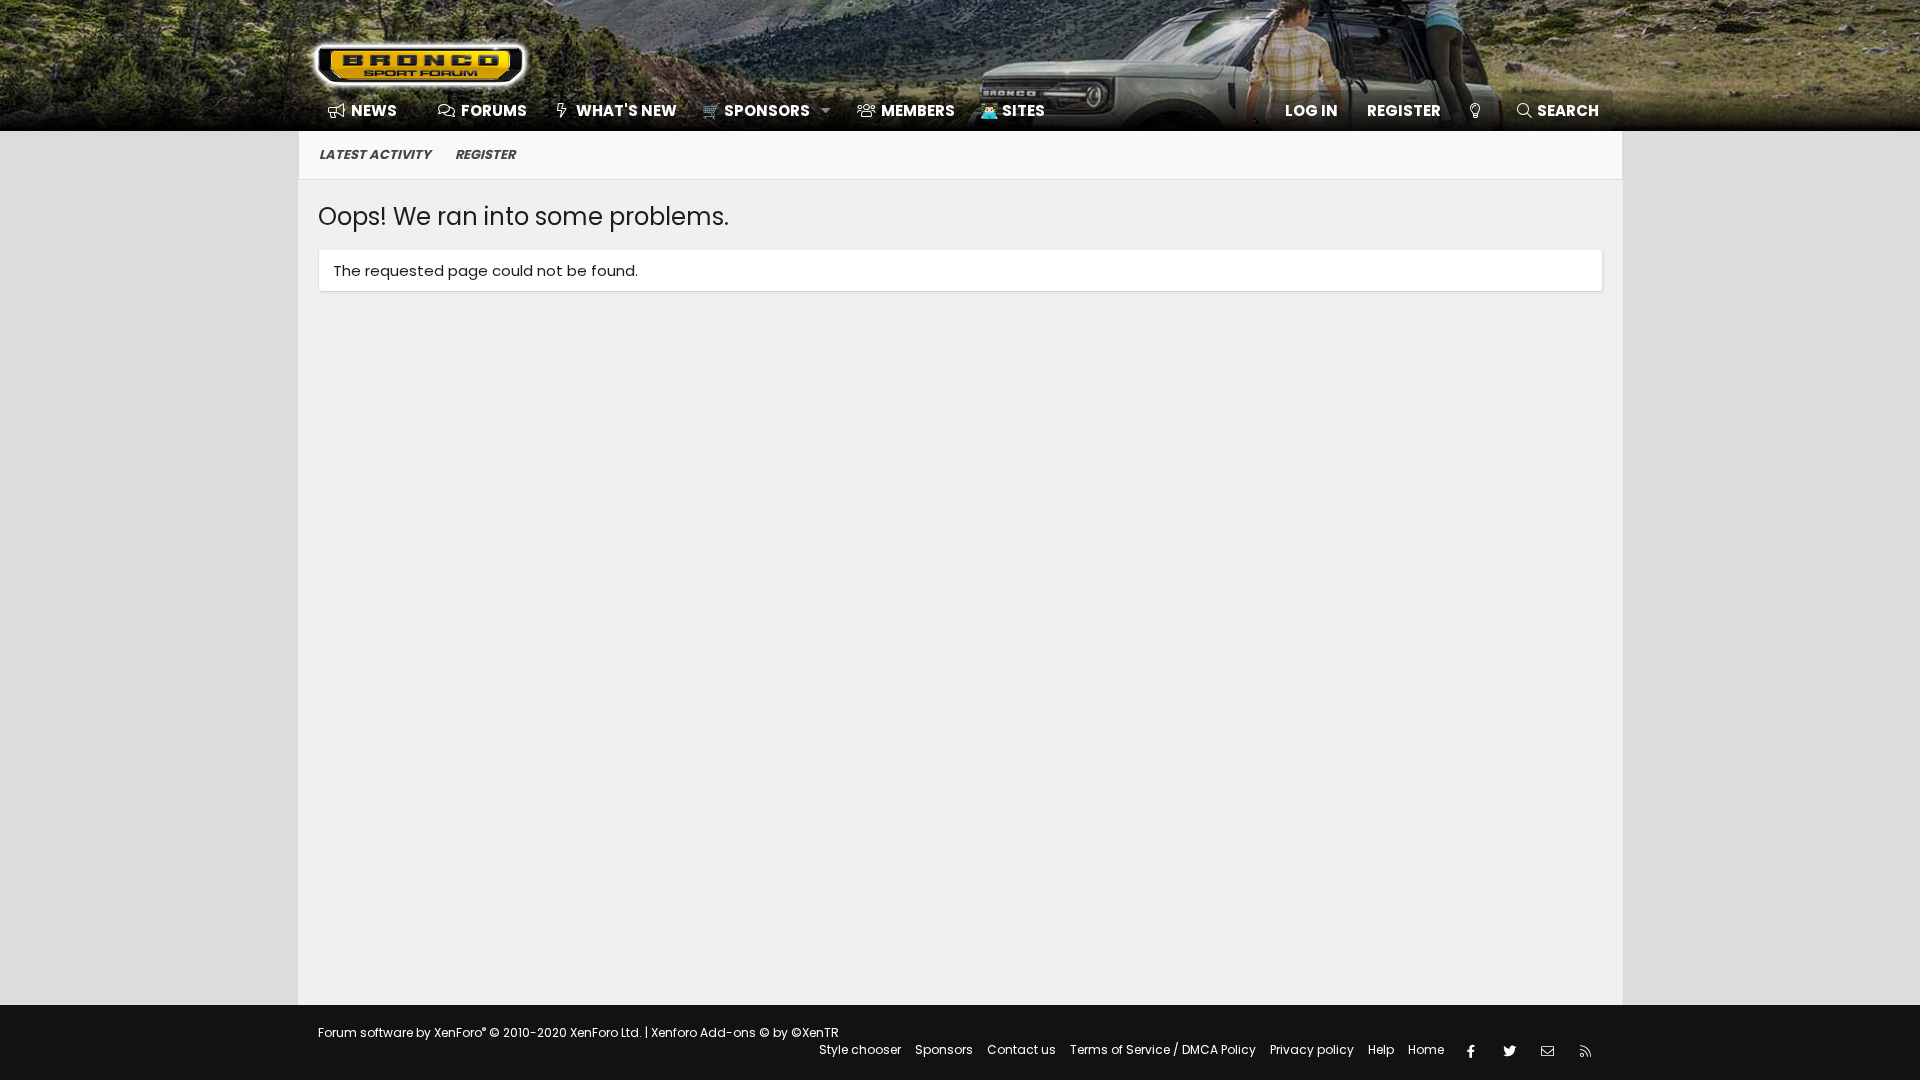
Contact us (1021, 1049)
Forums (494, 110)
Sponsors (944, 1049)
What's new (626, 110)
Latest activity (375, 154)
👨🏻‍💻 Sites (1012, 110)
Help (1381, 1049)
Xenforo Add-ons (745, 1032)
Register (485, 154)
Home (1426, 1049)
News (374, 110)
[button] (759, 110)
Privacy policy (1312, 1049)
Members (918, 110)
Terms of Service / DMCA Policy (1163, 1049)
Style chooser (860, 1049)
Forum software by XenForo (480, 1032)
